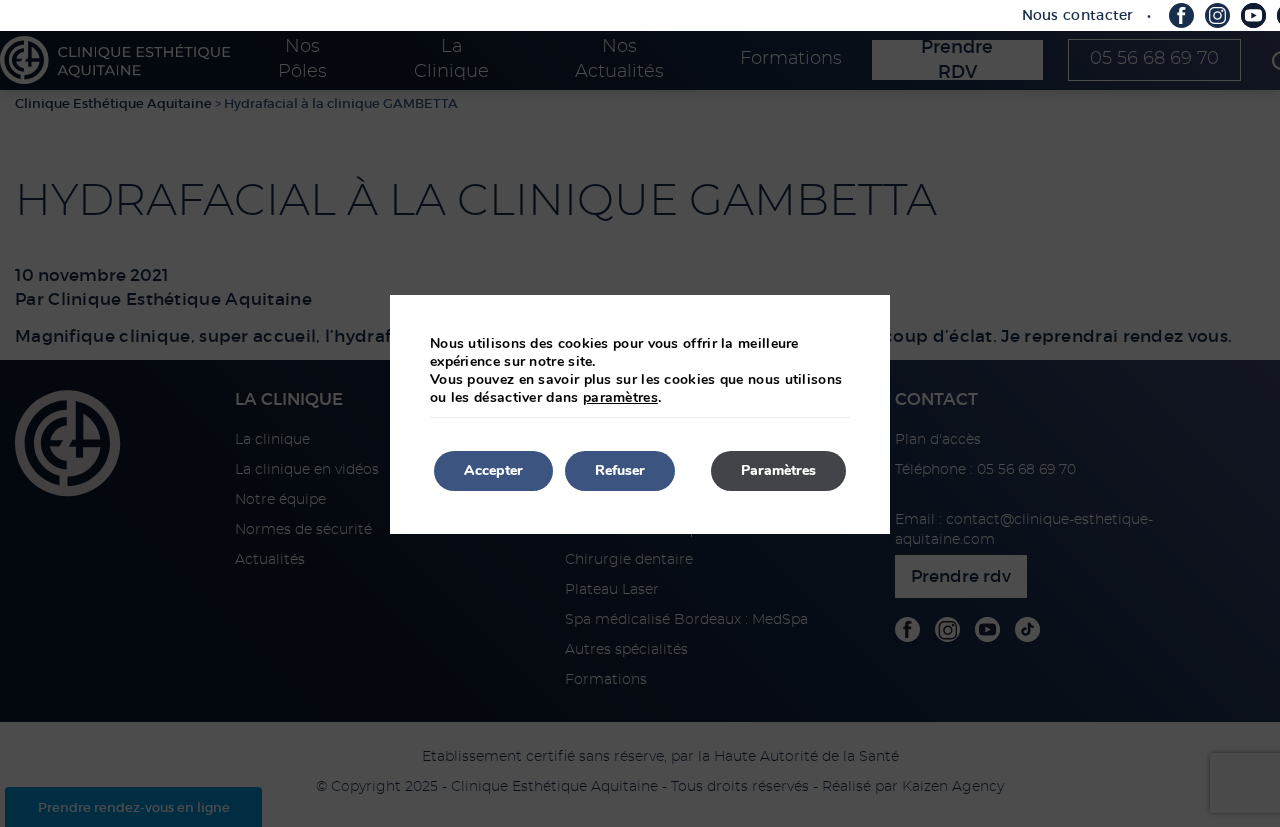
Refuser (620, 470)
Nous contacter (1078, 15)
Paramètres (778, 470)
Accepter (493, 470)
